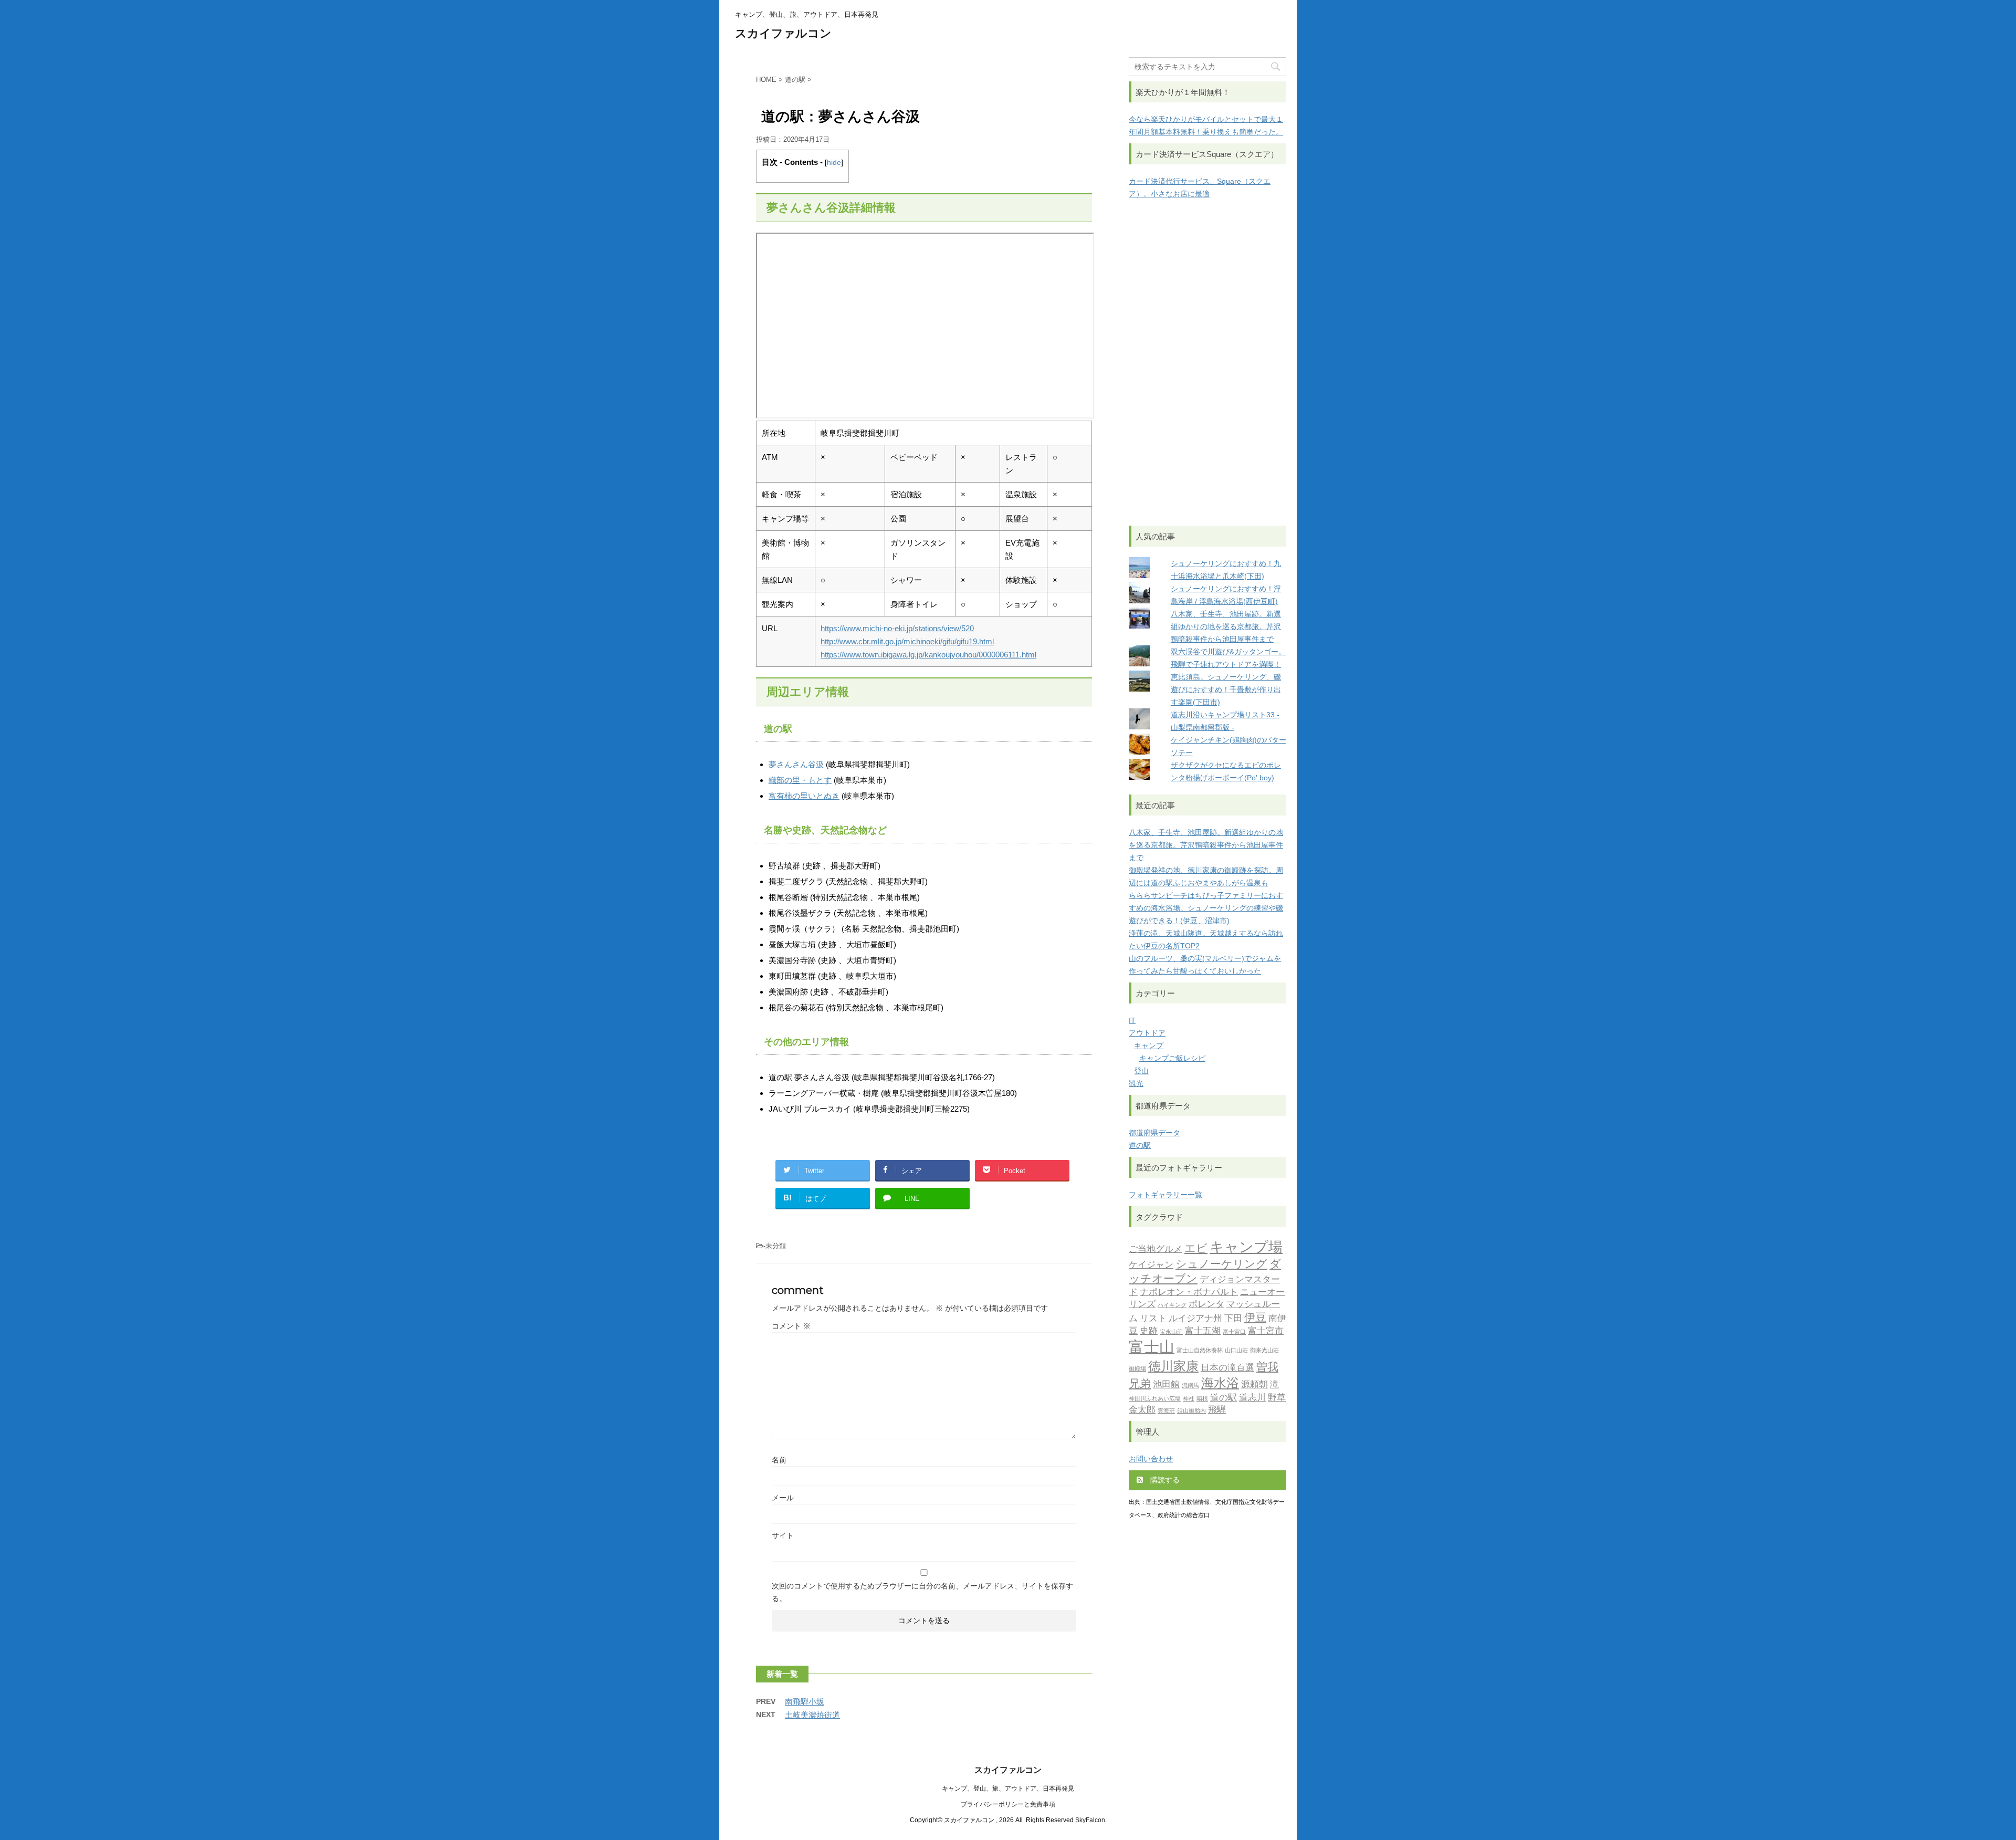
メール (783, 1498)
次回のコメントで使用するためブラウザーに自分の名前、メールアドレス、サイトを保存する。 (922, 1592)
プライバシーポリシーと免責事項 (1008, 1804)
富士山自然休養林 (1200, 1350)
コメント (791, 1326)
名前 (779, 1460)
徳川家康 (1173, 1366)
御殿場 (1137, 1369)
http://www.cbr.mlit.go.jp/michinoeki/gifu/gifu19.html (907, 641)
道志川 (1252, 1397)
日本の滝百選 (1227, 1367)
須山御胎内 (1191, 1411)
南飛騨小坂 (805, 1702)
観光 (1136, 1083)
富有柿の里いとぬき (804, 796)
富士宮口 (1234, 1332)
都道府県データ (1154, 1133)
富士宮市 (1266, 1331)
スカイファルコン (783, 33)
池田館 (1166, 1384)
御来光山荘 (1264, 1350)
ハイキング (1172, 1305)
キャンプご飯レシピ (1172, 1058)
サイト (783, 1535)
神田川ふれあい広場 (1155, 1399)
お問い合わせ (1151, 1459)
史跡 (1149, 1331)
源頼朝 (1254, 1384)
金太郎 (1142, 1409)
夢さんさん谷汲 (796, 764)
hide (834, 163)
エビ (1196, 1248)
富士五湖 (1203, 1331)
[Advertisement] (1207, 363)
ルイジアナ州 (1195, 1318)
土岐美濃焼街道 (812, 1715)
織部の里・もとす (800, 780)
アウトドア (1147, 1033)
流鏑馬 (1190, 1386)
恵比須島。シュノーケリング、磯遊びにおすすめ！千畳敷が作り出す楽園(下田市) (1226, 689)
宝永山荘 (1171, 1332)
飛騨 (1217, 1409)
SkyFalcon (1090, 1820)
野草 (1277, 1397)
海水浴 (1220, 1383)
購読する (1164, 1480)
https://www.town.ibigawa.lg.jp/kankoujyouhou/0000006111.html (928, 655)
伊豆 (1255, 1317)
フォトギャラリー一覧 (1165, 1195)
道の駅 (1140, 1145)
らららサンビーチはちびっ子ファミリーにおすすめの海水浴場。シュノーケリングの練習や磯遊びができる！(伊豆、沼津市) (1206, 908)
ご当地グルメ (1156, 1249)
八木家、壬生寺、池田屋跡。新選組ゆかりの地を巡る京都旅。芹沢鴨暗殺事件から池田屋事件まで (1226, 626)
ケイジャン (1151, 1264)
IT (1132, 1020)
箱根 (1202, 1399)
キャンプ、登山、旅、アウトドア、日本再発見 (1008, 1789)
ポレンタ (1206, 1304)
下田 (1233, 1318)
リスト (1153, 1318)
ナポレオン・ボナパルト (1189, 1292)
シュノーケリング (1221, 1264)
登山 (1141, 1071)
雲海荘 (1166, 1411)
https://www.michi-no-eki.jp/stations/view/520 (897, 628)
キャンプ (1149, 1046)
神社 (1189, 1399)
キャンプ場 (1246, 1247)
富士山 (1152, 1347)
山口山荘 (1236, 1350)
